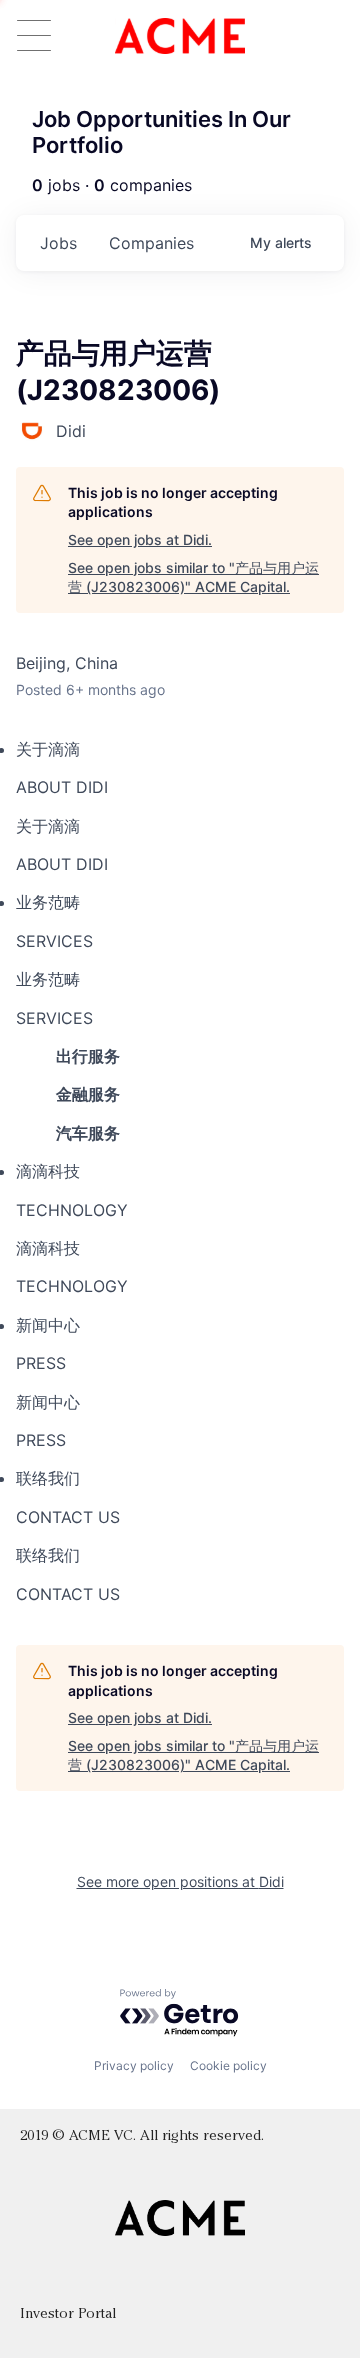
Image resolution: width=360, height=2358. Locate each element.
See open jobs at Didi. (140, 539)
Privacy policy (134, 2065)
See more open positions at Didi (180, 1881)
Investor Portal (68, 2314)
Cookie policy (228, 2065)
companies (151, 243)
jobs (58, 243)
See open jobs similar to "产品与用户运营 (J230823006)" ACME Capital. (193, 577)
